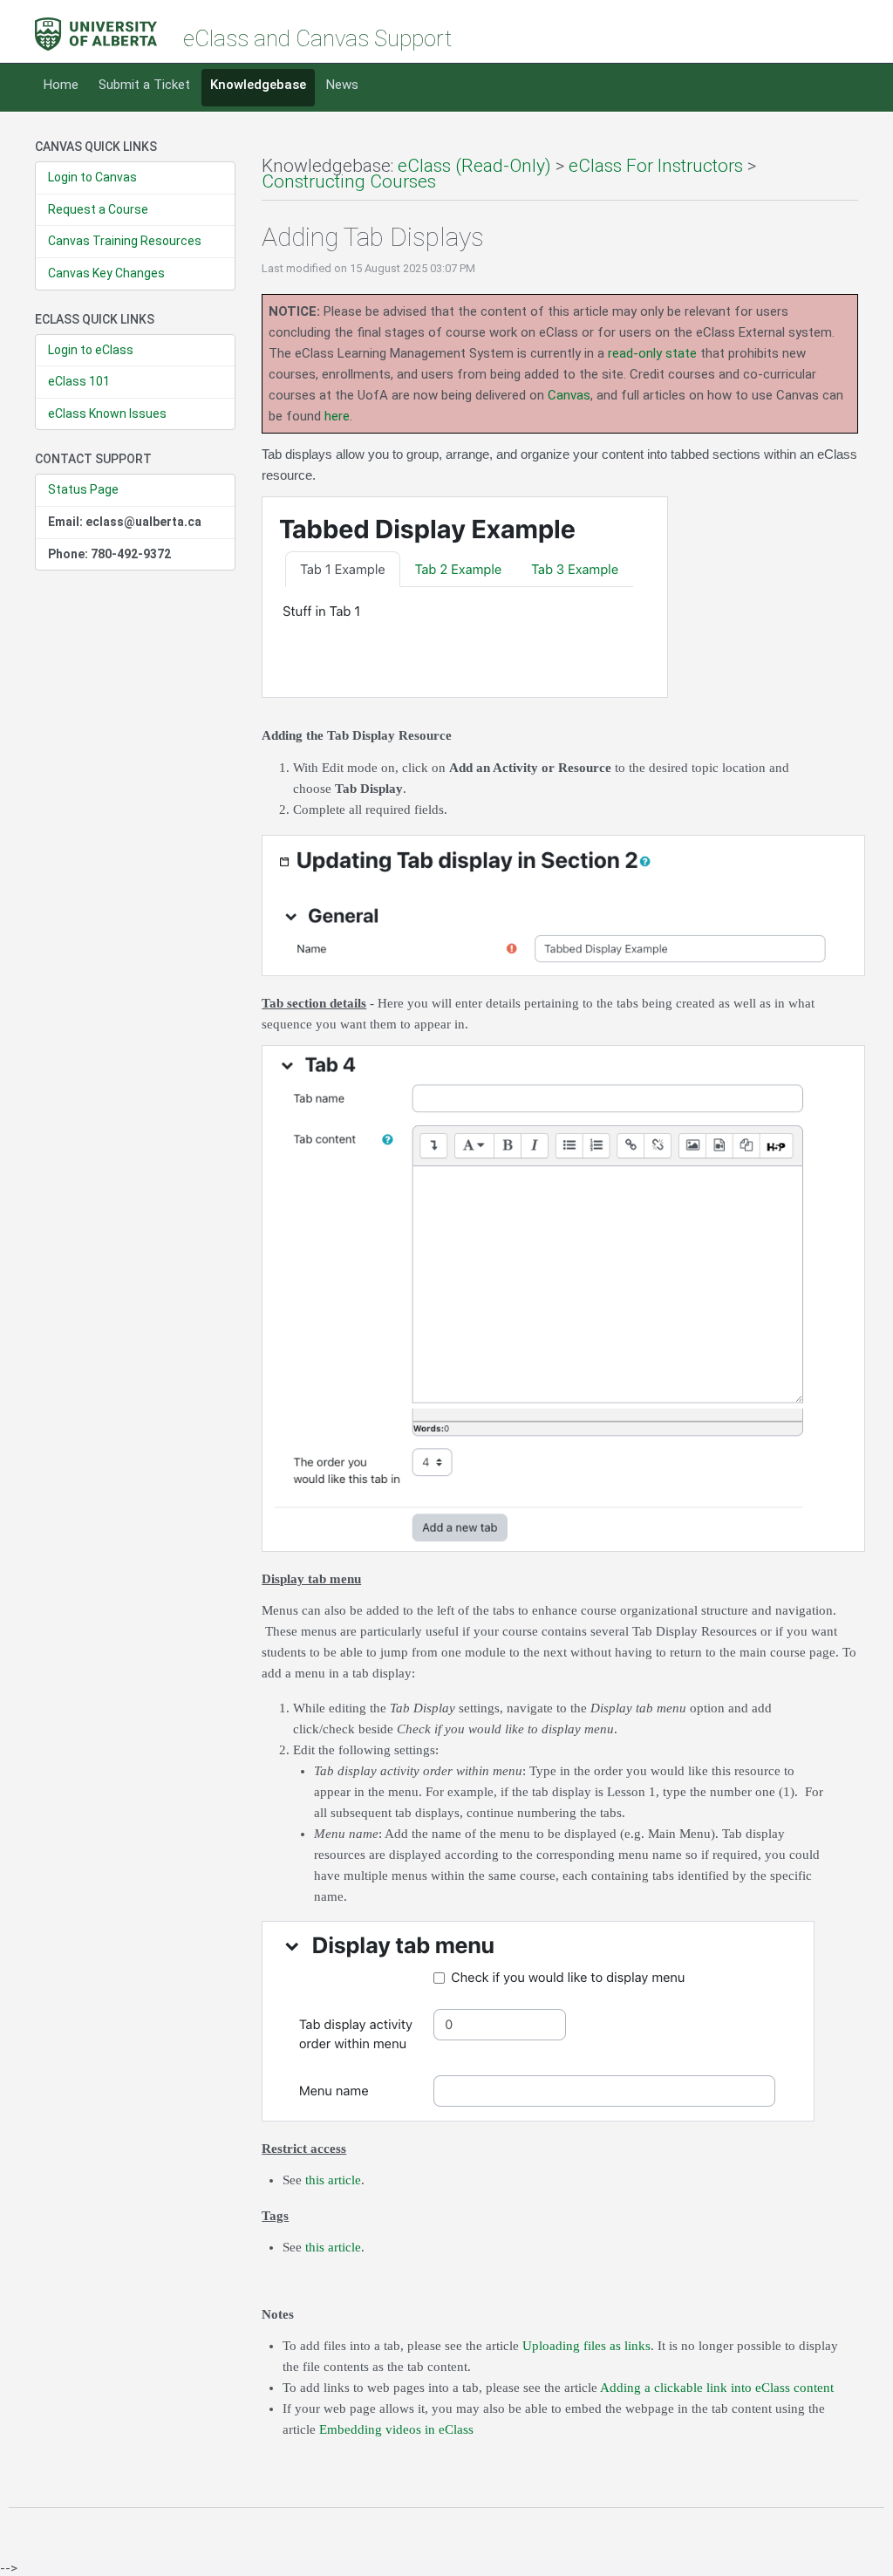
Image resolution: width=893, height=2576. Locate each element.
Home (61, 85)
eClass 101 (79, 381)
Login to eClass (91, 350)
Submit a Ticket (144, 85)
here (337, 416)
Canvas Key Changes (106, 273)
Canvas (569, 395)
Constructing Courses (349, 181)
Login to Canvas (92, 177)
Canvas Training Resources (125, 241)
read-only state (652, 353)
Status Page (83, 489)
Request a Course (98, 209)
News (342, 85)
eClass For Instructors (656, 166)
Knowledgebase (258, 85)
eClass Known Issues (107, 413)
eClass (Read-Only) (474, 166)
